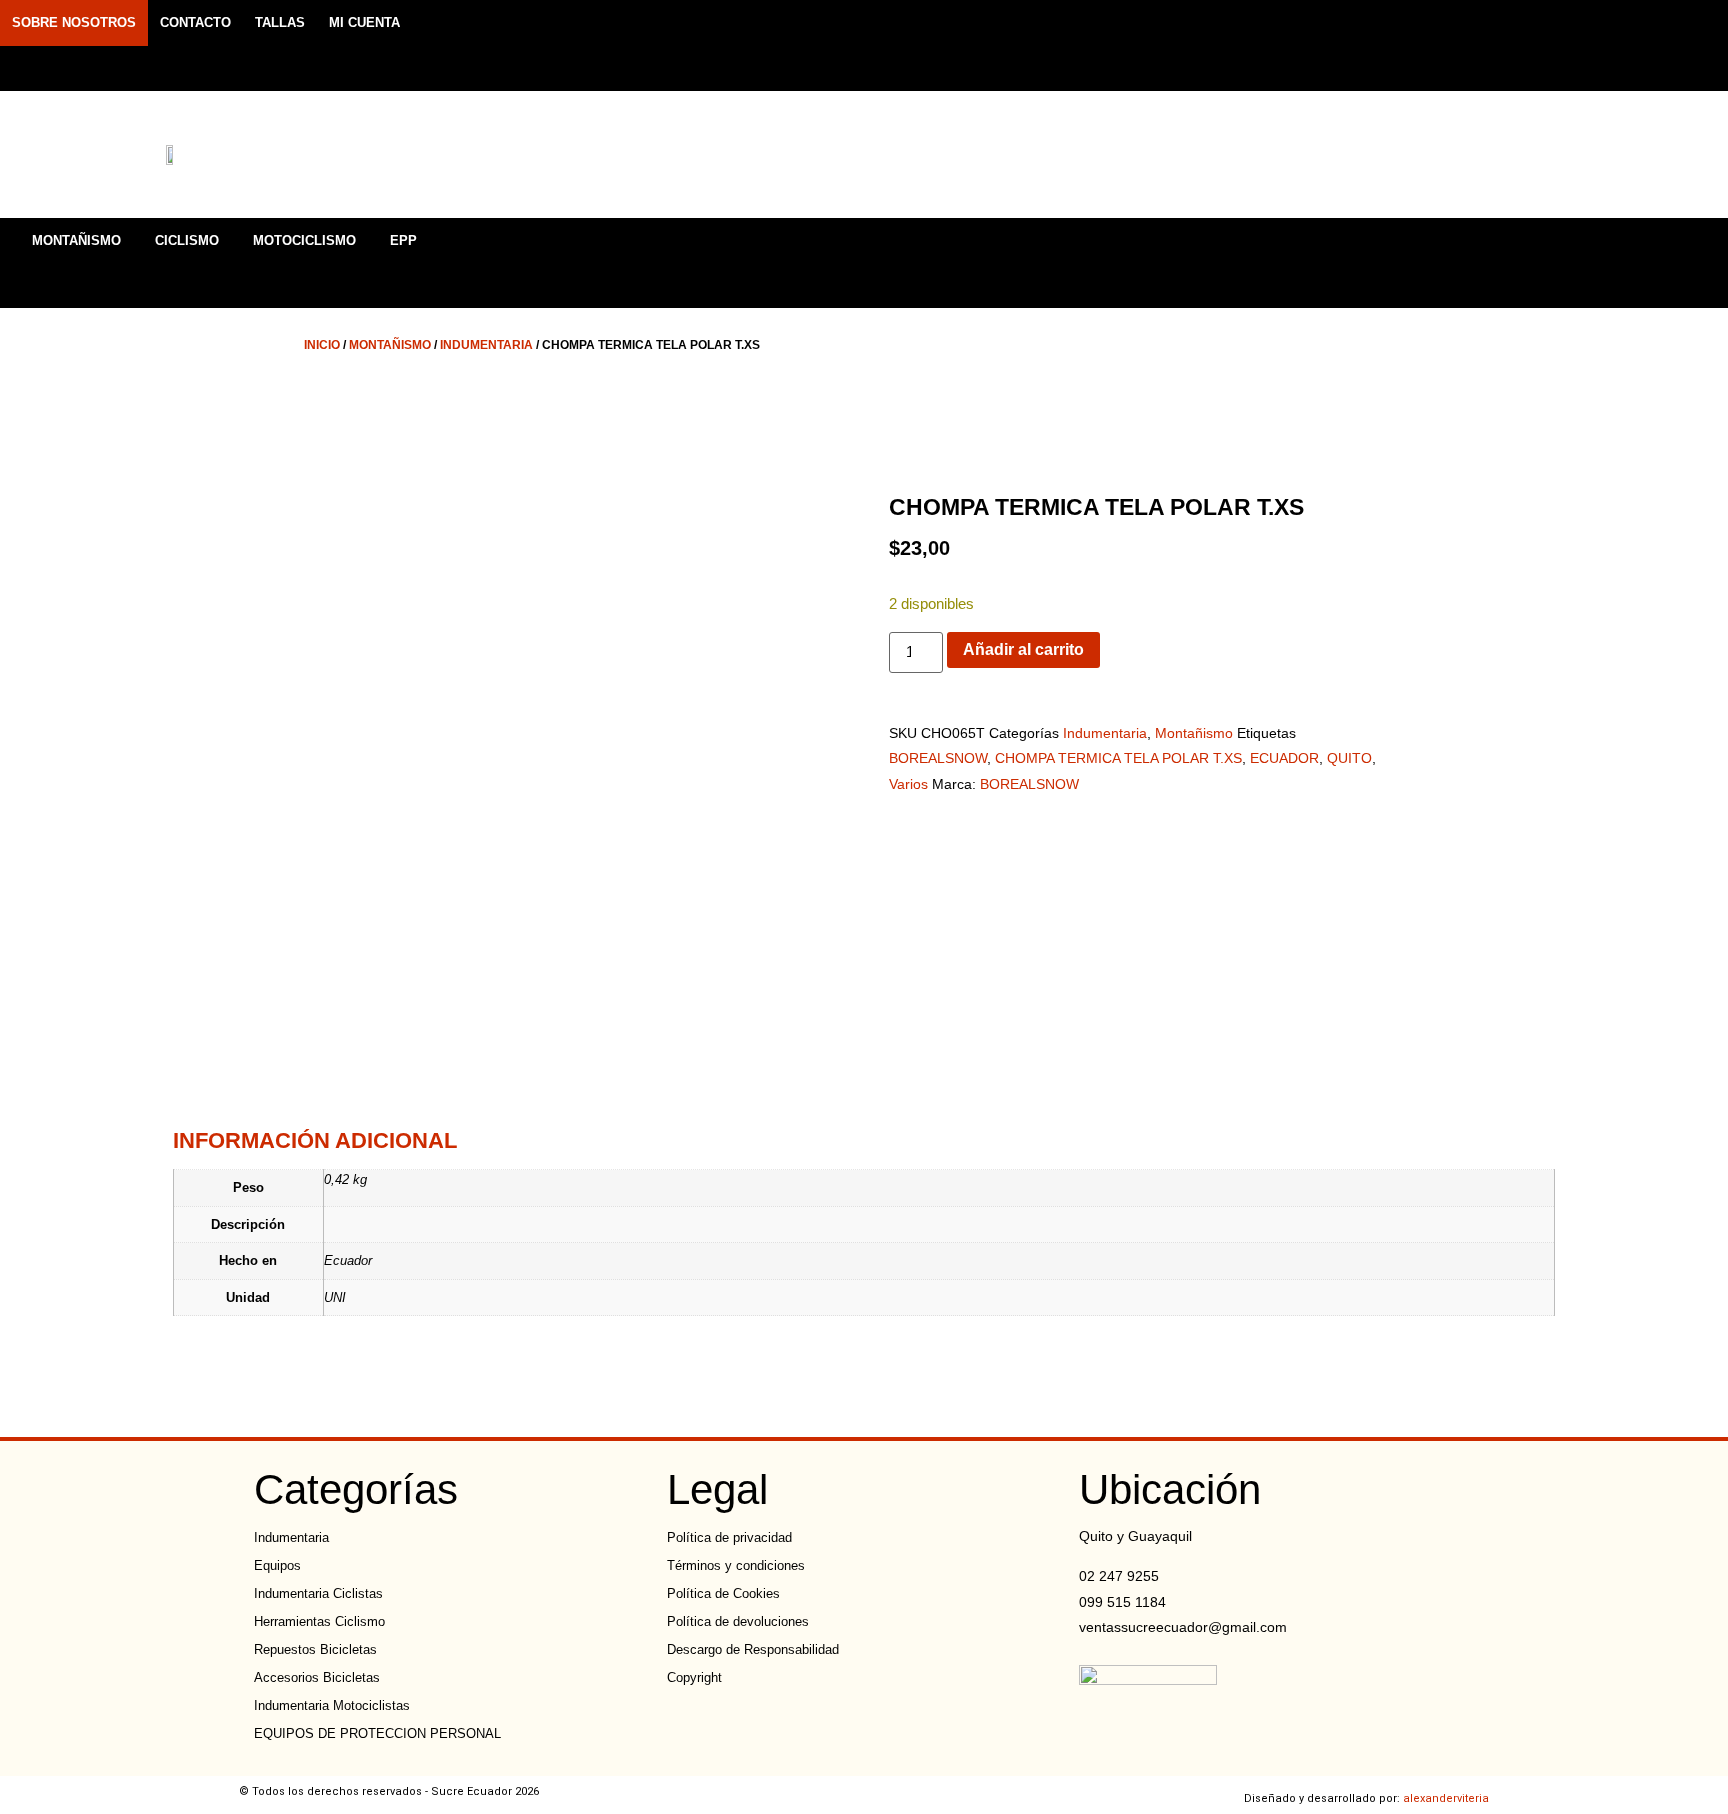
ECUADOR (1284, 758)
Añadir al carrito (1023, 649)
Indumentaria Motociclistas (332, 1705)
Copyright (694, 1677)
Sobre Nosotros (74, 22)
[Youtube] (1531, 45)
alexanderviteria (1446, 1798)
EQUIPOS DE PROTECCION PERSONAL (377, 1733)
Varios (908, 784)
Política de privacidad (729, 1537)
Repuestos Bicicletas (315, 1649)
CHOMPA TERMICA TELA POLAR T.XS (1118, 758)
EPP (403, 240)
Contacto (195, 22)
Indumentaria (486, 345)
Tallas (280, 22)
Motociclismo (304, 240)
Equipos (277, 1565)
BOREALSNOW (938, 758)
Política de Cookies (723, 1593)
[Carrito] (1571, 157)
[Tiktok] (1496, 45)
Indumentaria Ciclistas (318, 1593)
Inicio (322, 345)
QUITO (1349, 758)
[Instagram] (1426, 45)
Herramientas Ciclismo (319, 1621)
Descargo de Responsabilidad (753, 1649)
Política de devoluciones (738, 1621)
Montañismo (76, 240)
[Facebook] (1391, 45)
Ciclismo (187, 240)
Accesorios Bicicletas (317, 1677)
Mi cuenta (364, 22)
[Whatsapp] (1461, 45)
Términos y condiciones (736, 1565)
